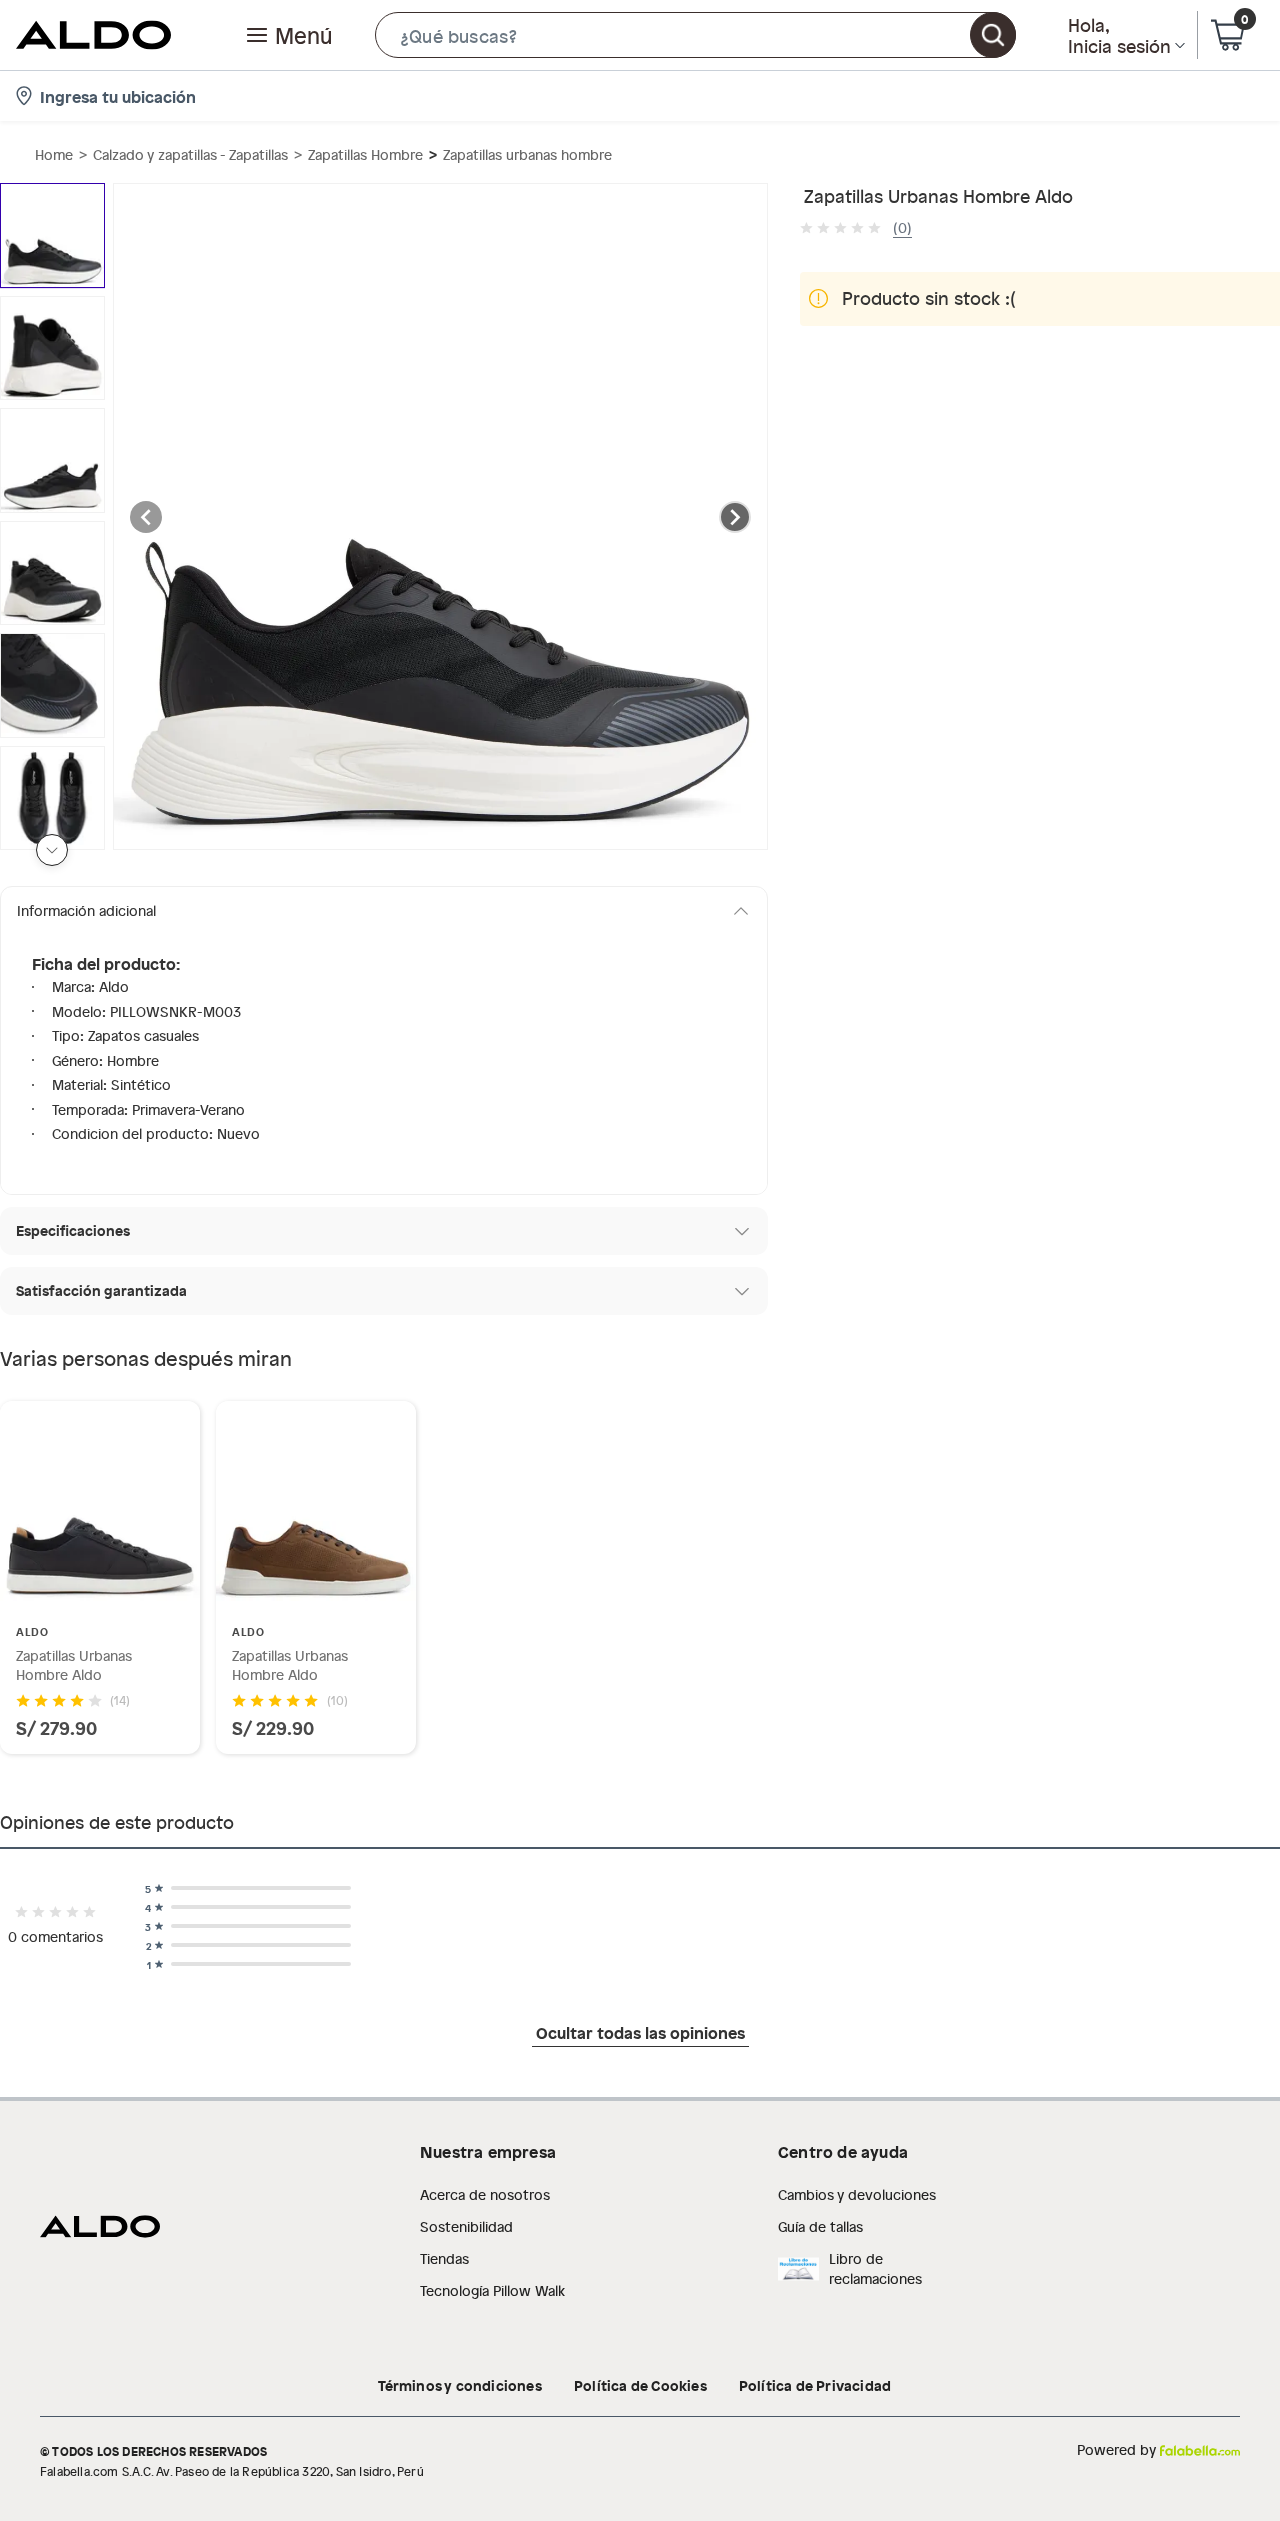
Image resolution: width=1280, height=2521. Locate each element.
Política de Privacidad (815, 2385)
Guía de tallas (820, 2226)
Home (54, 154)
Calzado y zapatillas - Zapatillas (190, 154)
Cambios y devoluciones (857, 2194)
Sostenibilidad (466, 2226)
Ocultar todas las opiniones (640, 2032)
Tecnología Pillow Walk (492, 2290)
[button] (695, 35)
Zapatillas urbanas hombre (527, 154)
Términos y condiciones (460, 2385)
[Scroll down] (52, 850)
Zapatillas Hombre (365, 154)
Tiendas (444, 2258)
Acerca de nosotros (485, 2194)
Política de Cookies (640, 2385)
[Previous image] (146, 517)
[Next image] (735, 517)
